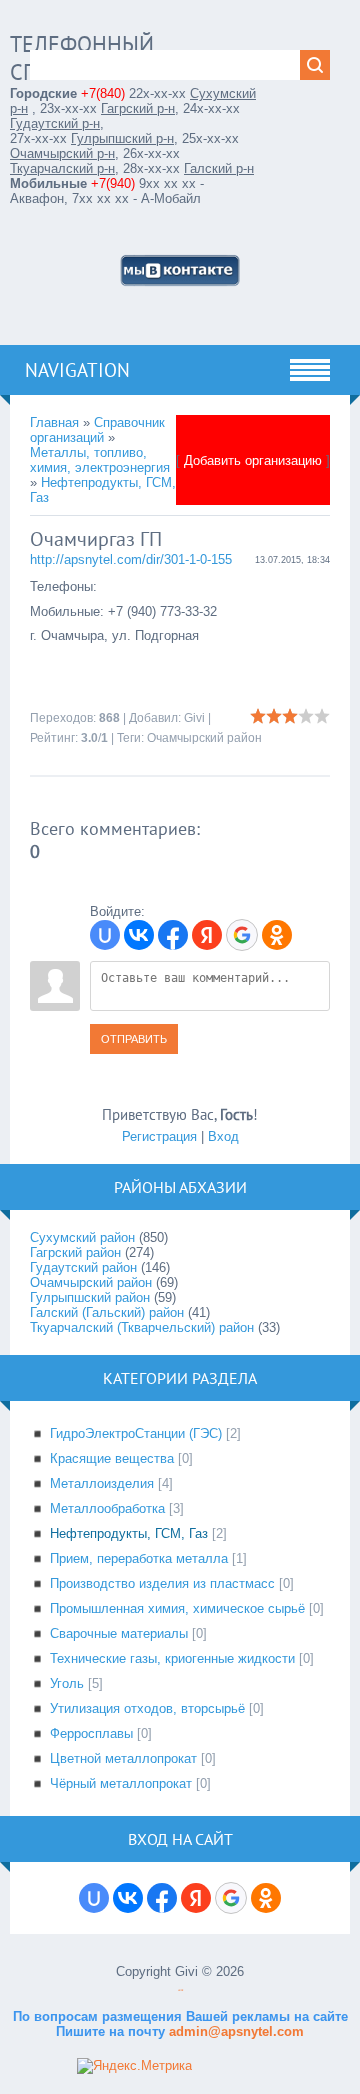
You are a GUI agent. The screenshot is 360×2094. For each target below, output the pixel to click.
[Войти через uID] (105, 935)
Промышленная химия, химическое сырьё (177, 1608)
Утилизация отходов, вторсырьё (147, 1708)
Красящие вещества (112, 1458)
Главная (54, 422)
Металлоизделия (102, 1483)
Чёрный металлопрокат (121, 1783)
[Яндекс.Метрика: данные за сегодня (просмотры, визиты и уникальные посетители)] (134, 2066)
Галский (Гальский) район (107, 1312)
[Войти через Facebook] (173, 935)
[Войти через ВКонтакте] (139, 935)
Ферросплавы (91, 1733)
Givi (194, 718)
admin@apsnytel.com (234, 2031)
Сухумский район (82, 1237)
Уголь (67, 1683)
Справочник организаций (97, 430)
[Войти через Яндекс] (207, 935)
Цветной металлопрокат (123, 1758)
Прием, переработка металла (139, 1558)
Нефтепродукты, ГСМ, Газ (129, 1533)
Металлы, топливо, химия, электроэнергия (100, 460)
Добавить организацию (253, 460)
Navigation (77, 370)
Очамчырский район (204, 738)
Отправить (134, 1039)
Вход (223, 1136)
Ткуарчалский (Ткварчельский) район (142, 1327)
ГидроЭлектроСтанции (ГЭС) (136, 1433)
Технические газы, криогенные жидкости (172, 1658)
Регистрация (159, 1136)
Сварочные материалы (119, 1633)
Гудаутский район (83, 1267)
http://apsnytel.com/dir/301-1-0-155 (131, 559)
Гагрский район (75, 1252)
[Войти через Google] (242, 935)
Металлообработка (107, 1508)
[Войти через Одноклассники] (277, 935)
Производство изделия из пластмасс (162, 1583)
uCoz (180, 1990)
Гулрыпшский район (90, 1297)
